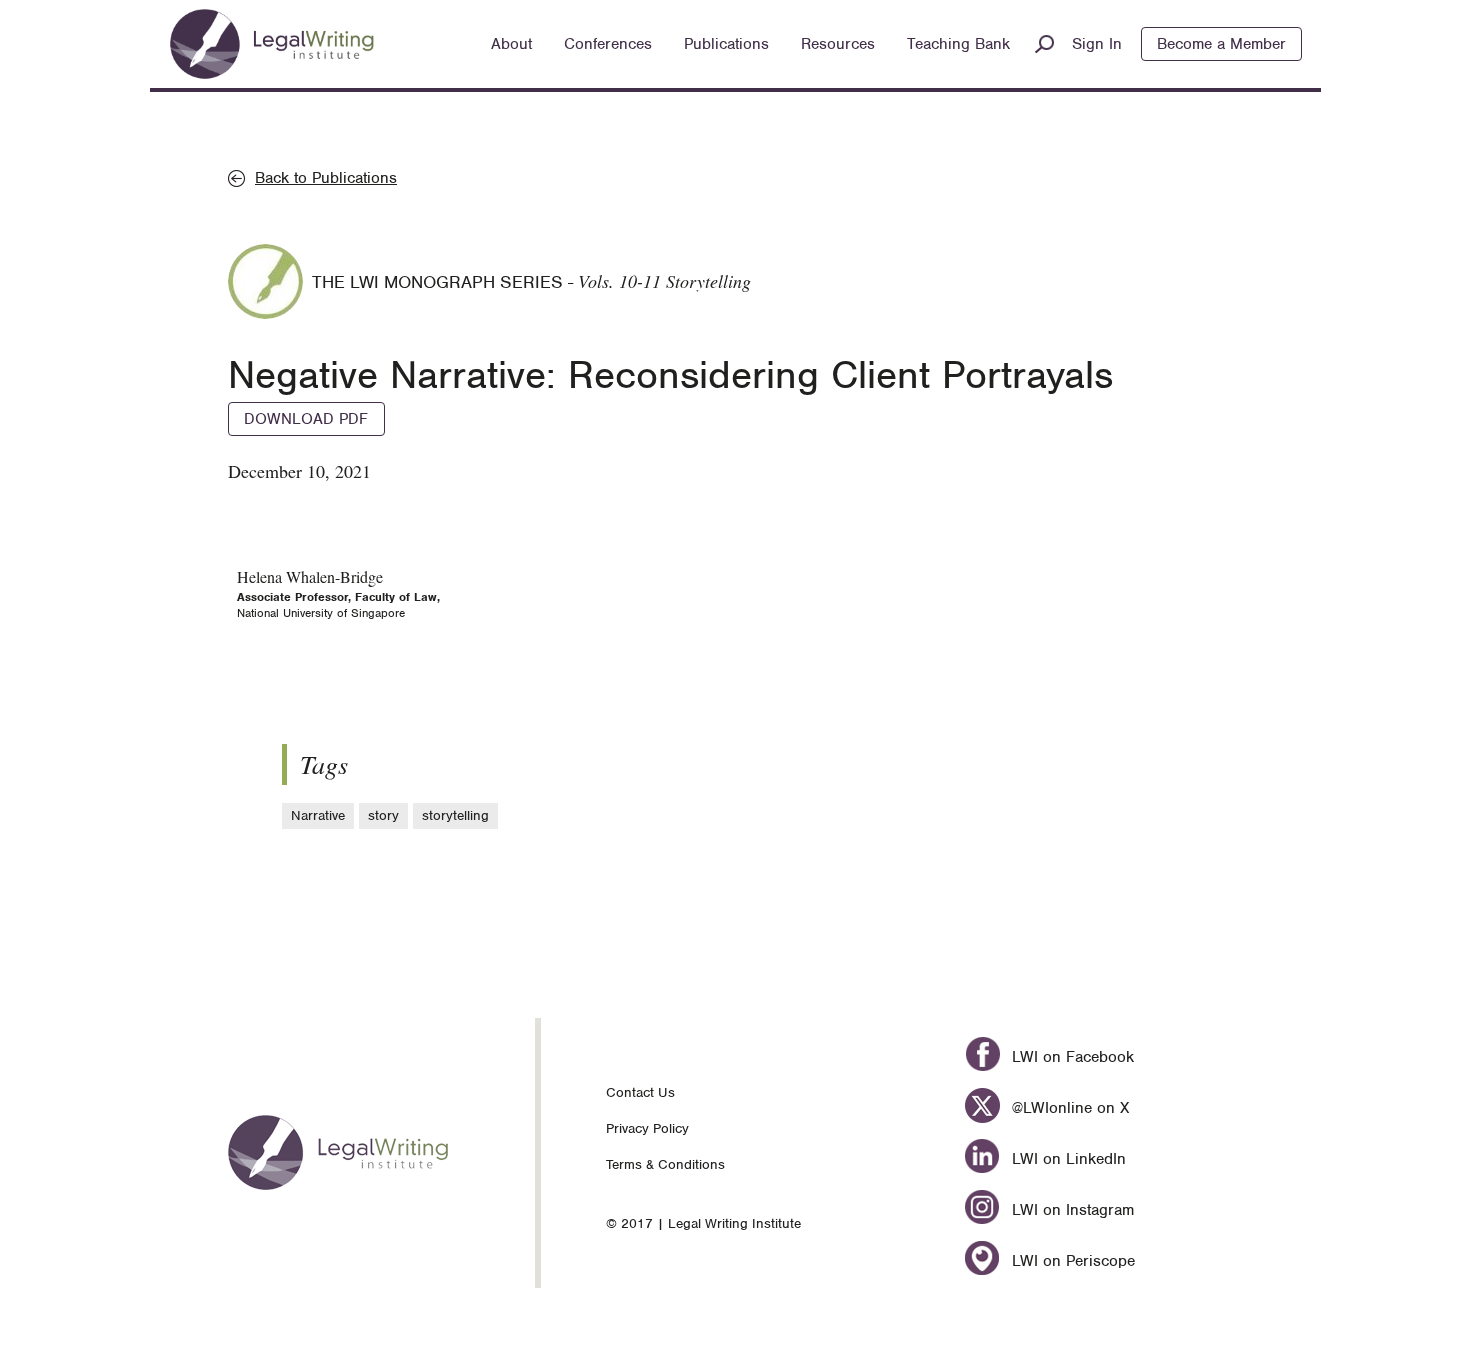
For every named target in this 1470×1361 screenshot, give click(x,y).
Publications (726, 44)
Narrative (318, 815)
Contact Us (640, 1092)
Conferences (608, 44)
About (511, 44)
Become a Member (1221, 44)
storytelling (455, 815)
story (383, 815)
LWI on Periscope (1070, 1261)
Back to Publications (326, 178)
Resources (838, 44)
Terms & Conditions (665, 1164)
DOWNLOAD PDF (306, 419)
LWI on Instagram (1070, 1210)
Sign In (1097, 44)
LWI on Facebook (1070, 1057)
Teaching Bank (958, 44)
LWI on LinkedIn (1066, 1159)
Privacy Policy (647, 1128)
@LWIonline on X (1067, 1108)
